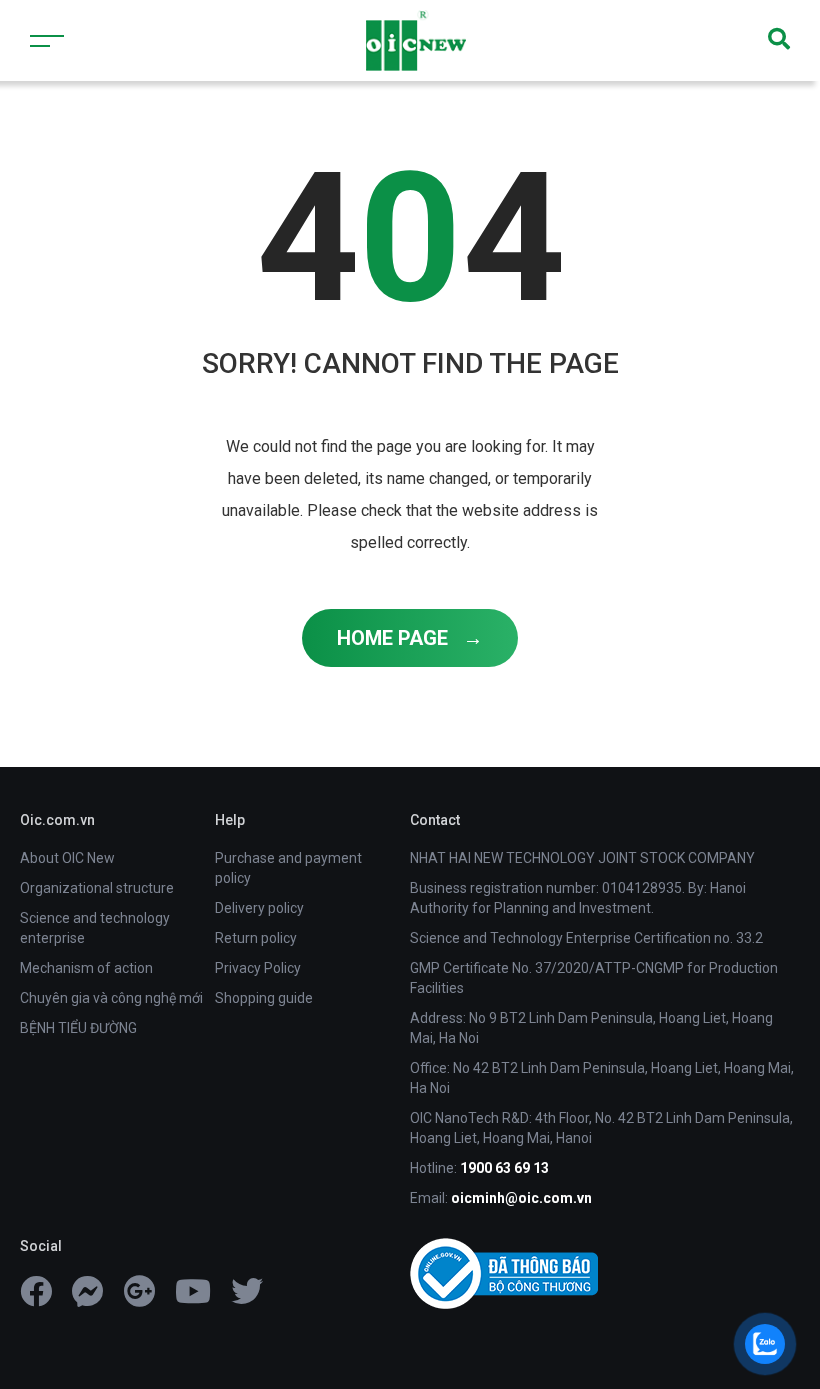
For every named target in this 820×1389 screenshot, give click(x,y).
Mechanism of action (86, 968)
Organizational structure (97, 888)
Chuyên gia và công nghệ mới (111, 998)
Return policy (256, 938)
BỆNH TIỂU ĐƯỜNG (78, 1028)
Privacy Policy (258, 968)
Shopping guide (264, 998)
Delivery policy (259, 908)
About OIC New (67, 858)
